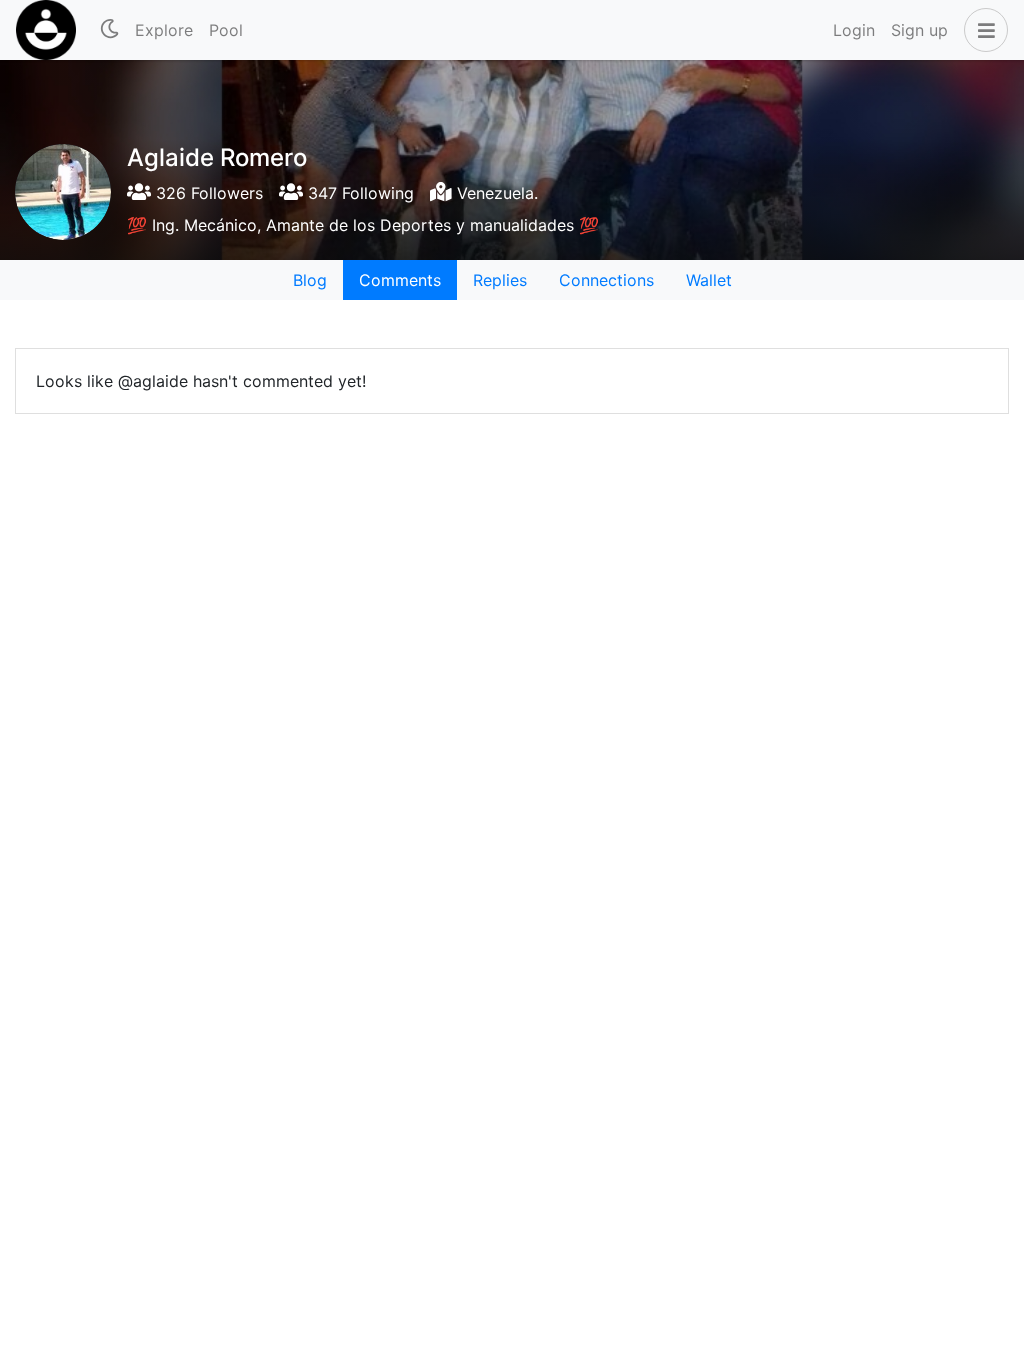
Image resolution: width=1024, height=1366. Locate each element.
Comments (400, 280)
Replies (500, 280)
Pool (226, 30)
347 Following (358, 193)
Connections (606, 280)
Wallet (709, 280)
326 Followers (207, 193)
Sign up (919, 30)
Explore (164, 30)
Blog (310, 280)
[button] (982, 30)
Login (854, 30)
